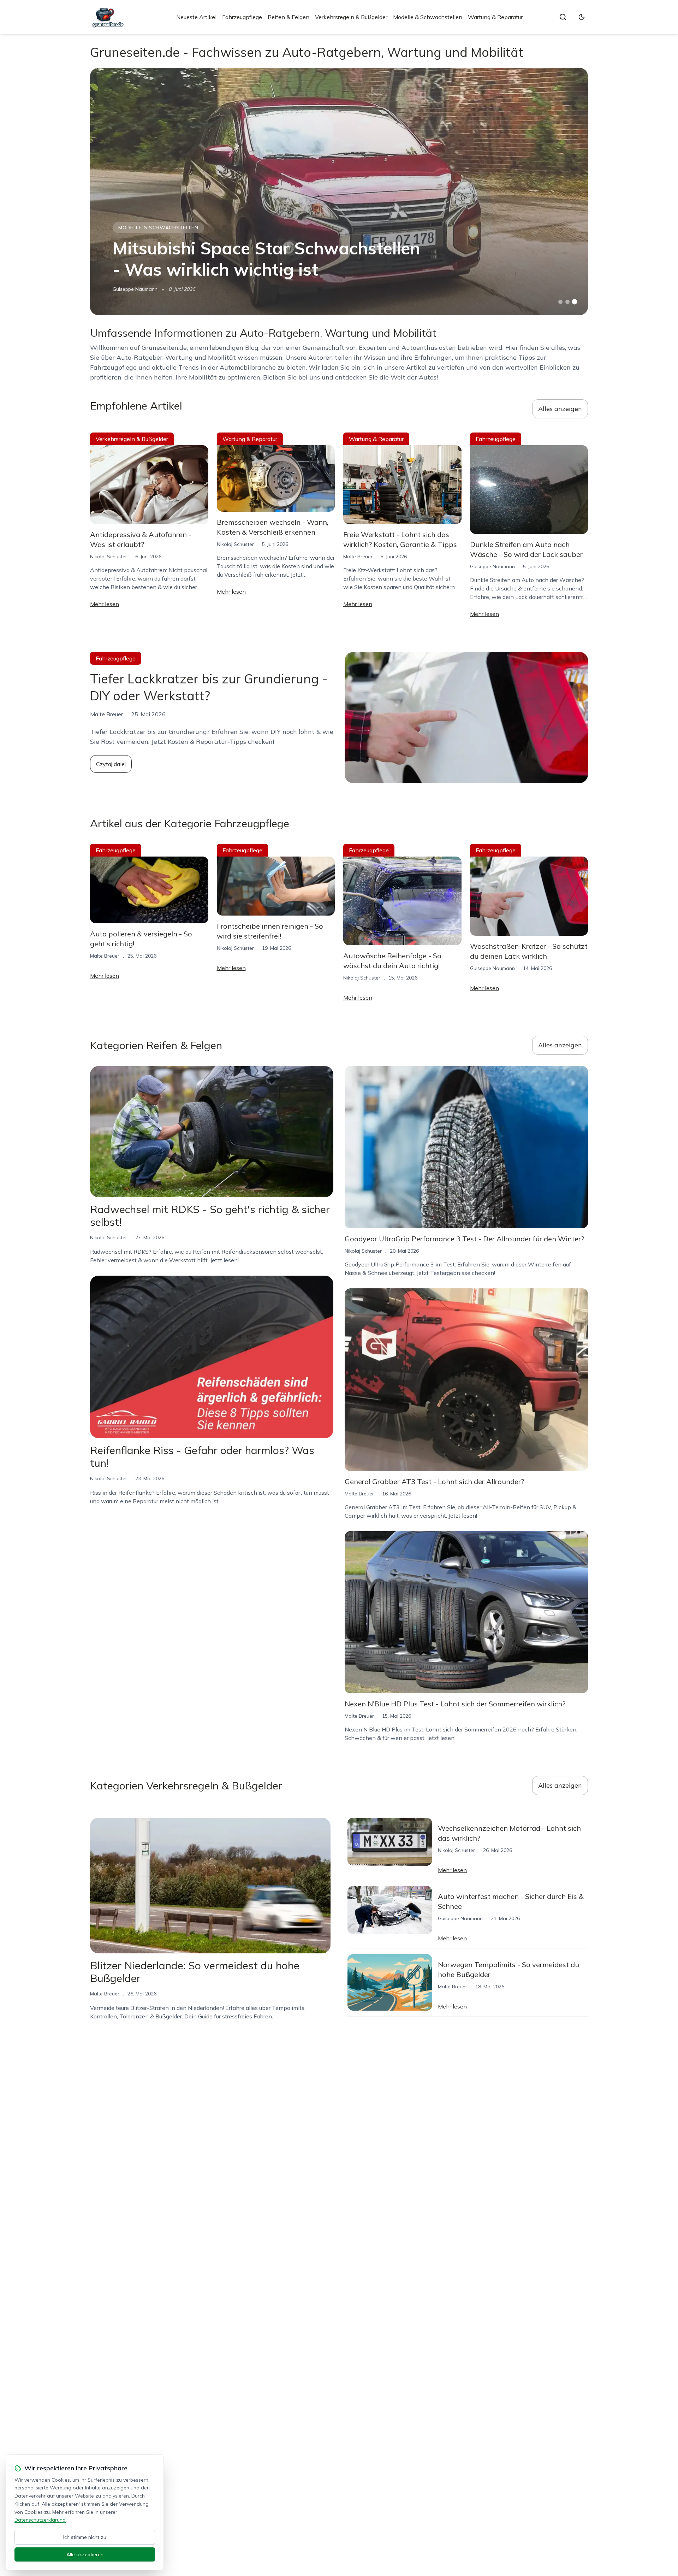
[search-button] (563, 17)
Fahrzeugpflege (242, 17)
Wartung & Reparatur (495, 17)
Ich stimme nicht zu (85, 2537)
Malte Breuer (358, 557)
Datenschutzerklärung (40, 2520)
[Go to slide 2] (567, 302)
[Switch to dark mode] (582, 17)
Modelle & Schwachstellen (428, 17)
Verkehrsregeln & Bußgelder (351, 17)
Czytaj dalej (111, 764)
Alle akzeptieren (85, 2554)
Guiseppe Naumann (135, 289)
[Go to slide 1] (560, 302)
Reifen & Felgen (289, 17)
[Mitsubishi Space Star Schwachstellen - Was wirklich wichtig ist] (339, 192)
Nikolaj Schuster (109, 557)
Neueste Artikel (196, 17)
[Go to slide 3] (575, 302)
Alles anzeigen (560, 409)
